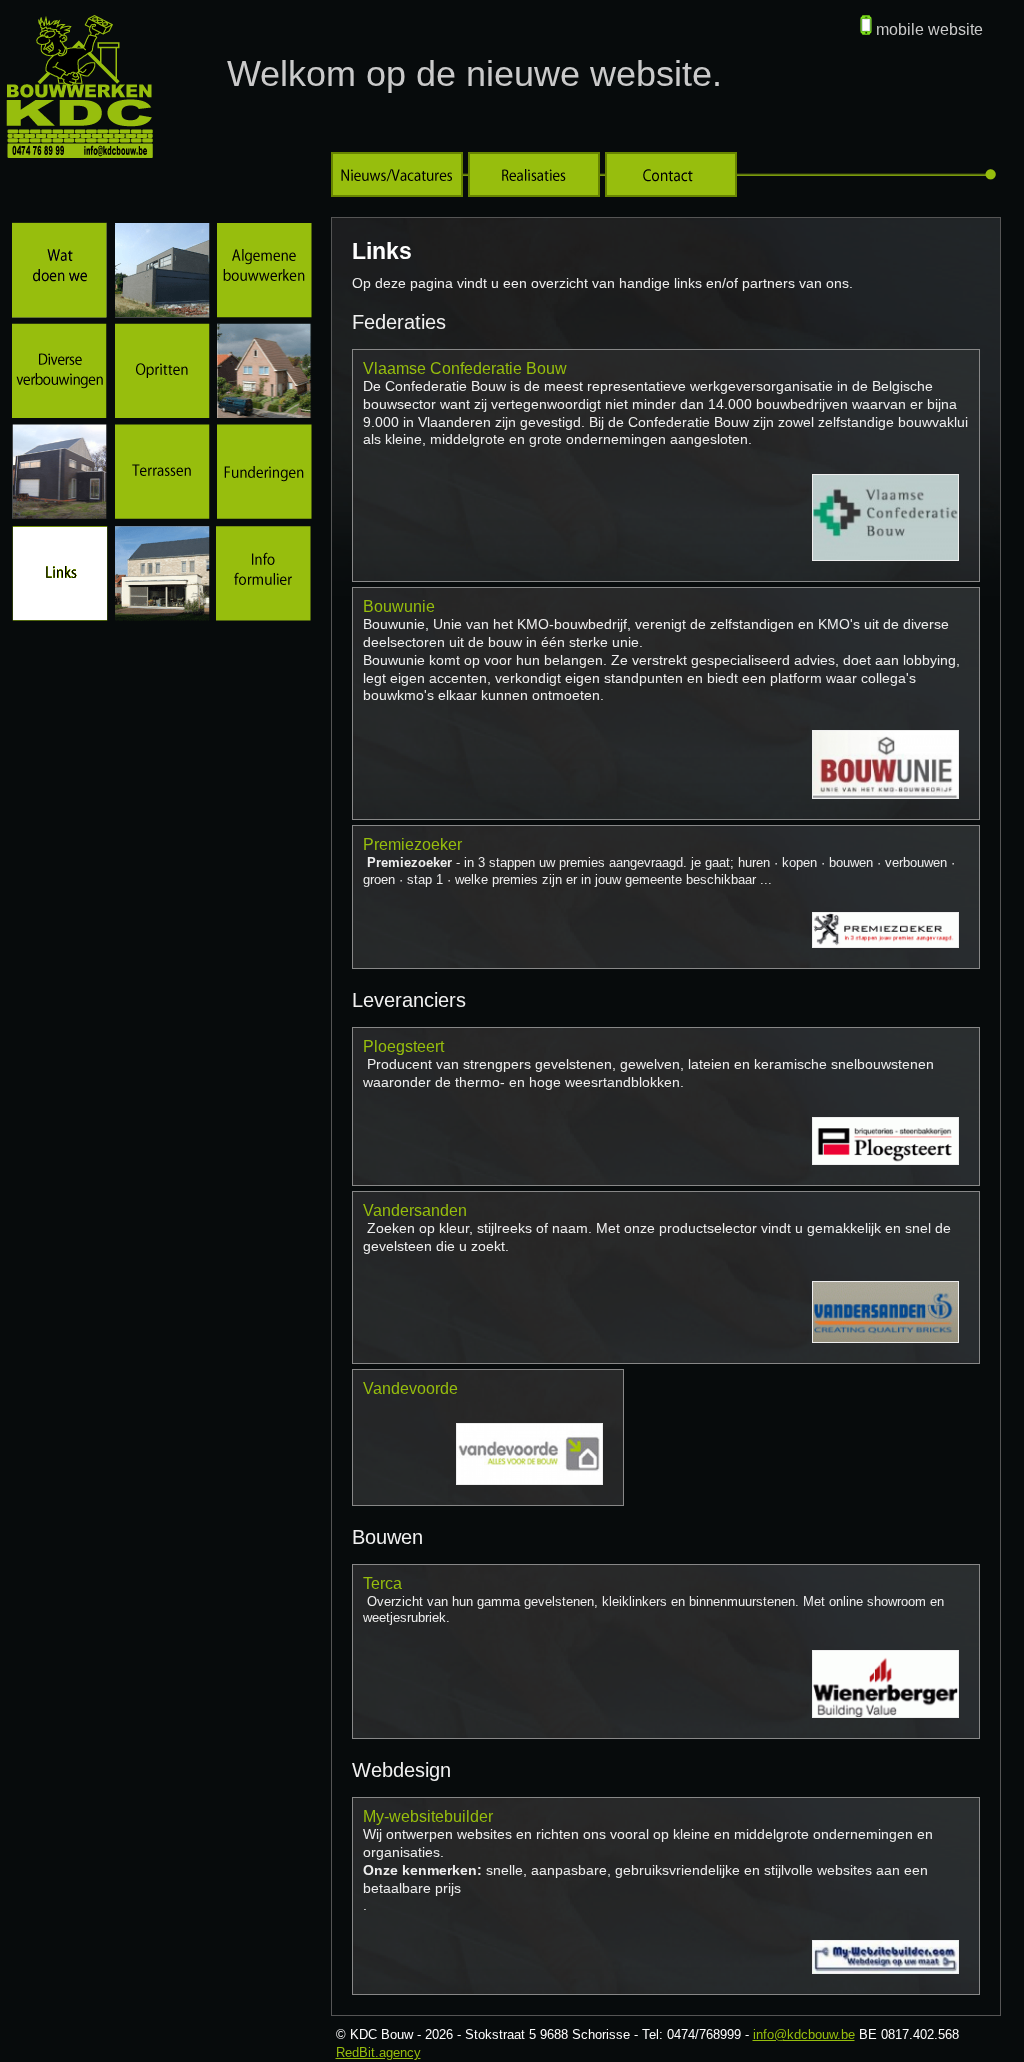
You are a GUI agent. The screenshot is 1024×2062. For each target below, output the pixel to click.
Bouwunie (399, 606)
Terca (382, 1583)
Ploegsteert (403, 1046)
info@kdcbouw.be (804, 2034)
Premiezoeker (412, 844)
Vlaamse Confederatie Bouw (465, 368)
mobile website (929, 29)
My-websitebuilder (428, 1816)
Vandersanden (415, 1210)
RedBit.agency (378, 2052)
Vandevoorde (410, 1388)
